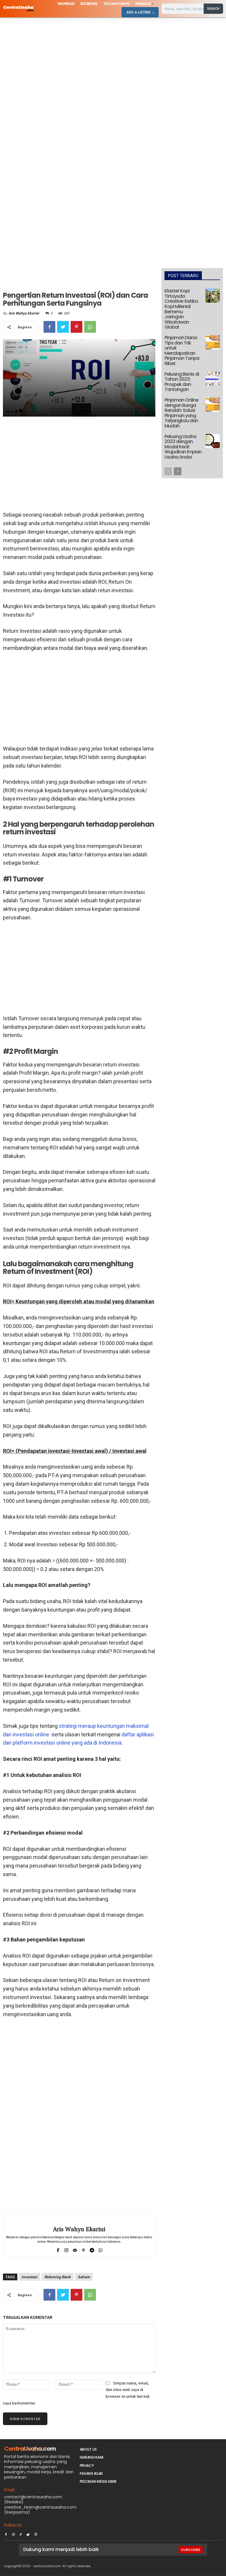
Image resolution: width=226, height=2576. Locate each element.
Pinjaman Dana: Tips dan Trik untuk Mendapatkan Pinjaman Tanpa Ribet (182, 351)
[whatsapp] (100, 2249)
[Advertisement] (113, 61)
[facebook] (58, 2249)
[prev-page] (168, 471)
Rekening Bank (58, 2277)
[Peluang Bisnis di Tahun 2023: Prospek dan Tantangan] (213, 379)
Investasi (29, 2277)
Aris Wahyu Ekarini (24, 313)
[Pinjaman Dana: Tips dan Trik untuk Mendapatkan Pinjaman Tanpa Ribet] (213, 342)
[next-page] (178, 471)
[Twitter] (63, 327)
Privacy (87, 2466)
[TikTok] (21, 2533)
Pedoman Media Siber (98, 2481)
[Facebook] (49, 327)
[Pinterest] (77, 327)
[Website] (36, 2533)
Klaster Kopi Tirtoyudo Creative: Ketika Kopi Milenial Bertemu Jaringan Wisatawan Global (181, 309)
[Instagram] (13, 2533)
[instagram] (66, 2249)
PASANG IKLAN (91, 2473)
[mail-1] (75, 2249)
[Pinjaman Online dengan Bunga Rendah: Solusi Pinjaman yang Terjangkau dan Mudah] (213, 405)
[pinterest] (83, 2249)
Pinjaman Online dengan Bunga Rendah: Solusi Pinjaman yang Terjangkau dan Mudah (181, 413)
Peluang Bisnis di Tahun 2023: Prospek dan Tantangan (182, 382)
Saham (84, 2277)
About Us (88, 2449)
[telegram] (92, 2249)
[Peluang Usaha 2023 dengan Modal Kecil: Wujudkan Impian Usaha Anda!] (213, 441)
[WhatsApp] (90, 327)
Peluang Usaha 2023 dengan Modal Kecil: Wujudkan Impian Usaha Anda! (183, 447)
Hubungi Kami (92, 2457)
